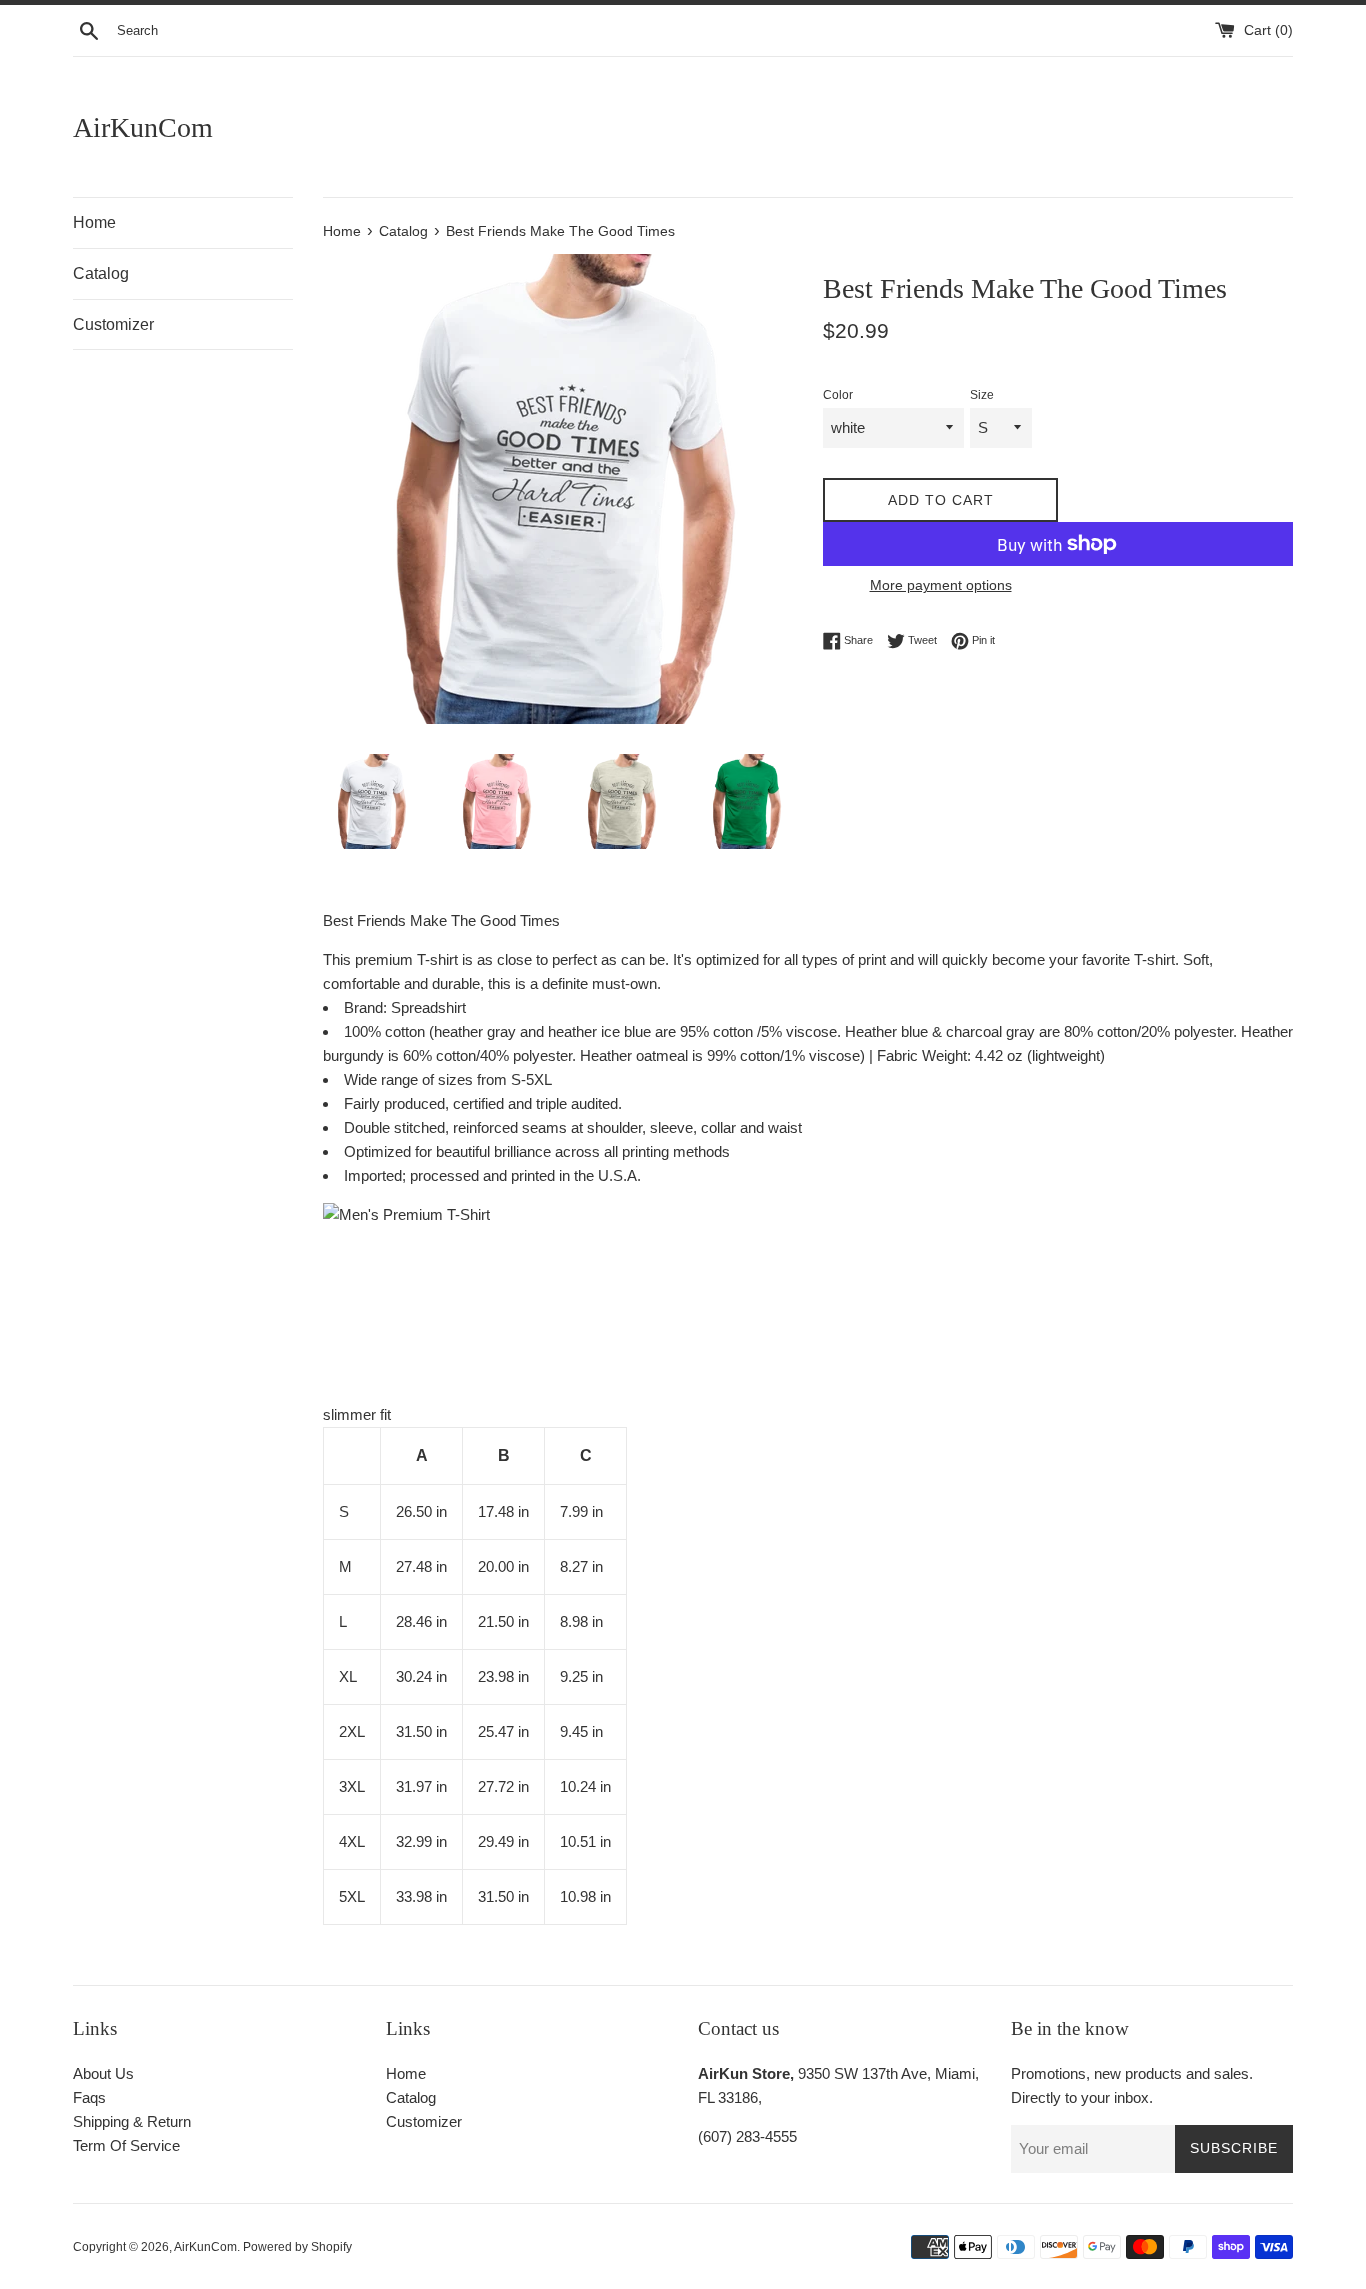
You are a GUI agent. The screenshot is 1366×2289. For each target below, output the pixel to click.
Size (982, 395)
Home (94, 222)
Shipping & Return (132, 2121)
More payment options (941, 585)
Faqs (89, 2097)
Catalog (101, 273)
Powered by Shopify (297, 2247)
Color (838, 395)
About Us (103, 2073)
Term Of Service (126, 2145)
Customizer (113, 324)
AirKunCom (143, 127)
